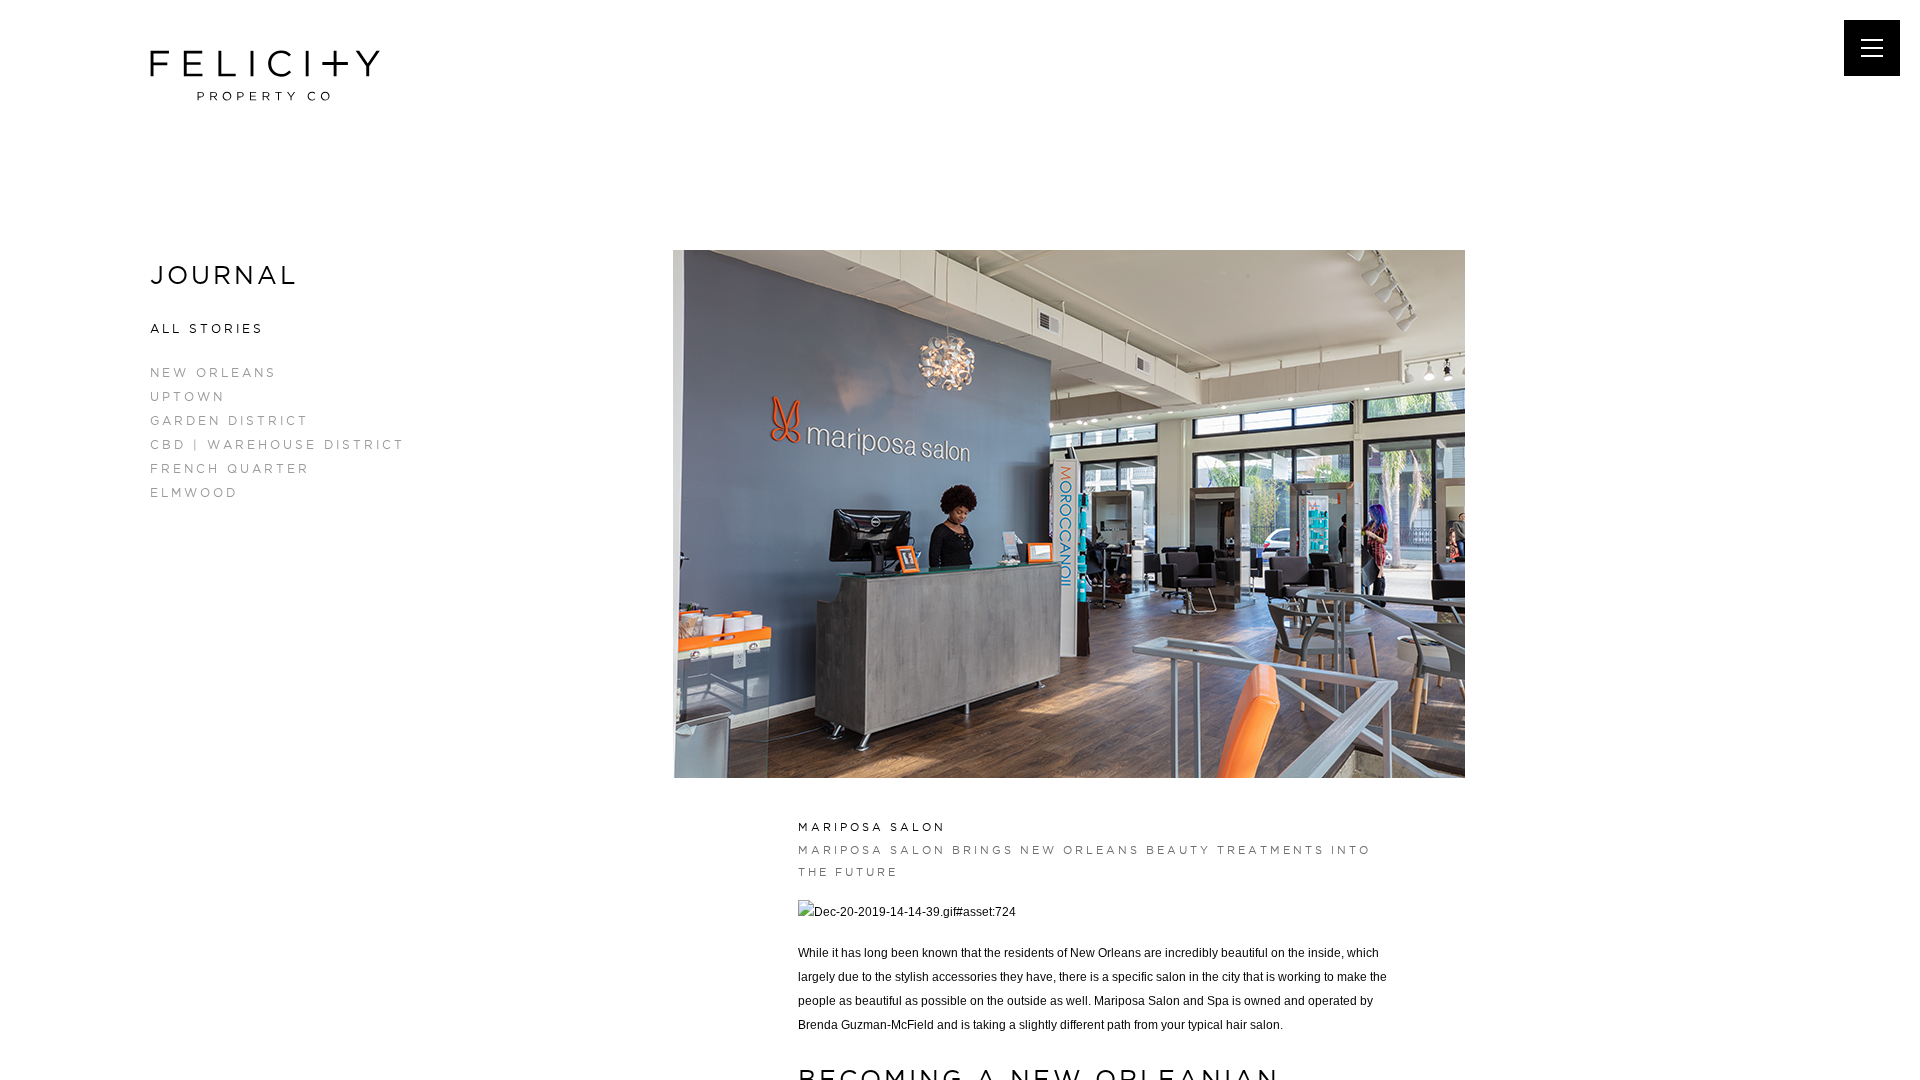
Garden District (229, 420)
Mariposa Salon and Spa (1161, 1001)
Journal (224, 275)
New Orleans (213, 372)
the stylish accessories (936, 977)
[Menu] (1872, 48)
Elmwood (194, 492)
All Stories (207, 328)
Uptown (187, 396)
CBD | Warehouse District (277, 444)
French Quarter (230, 468)
